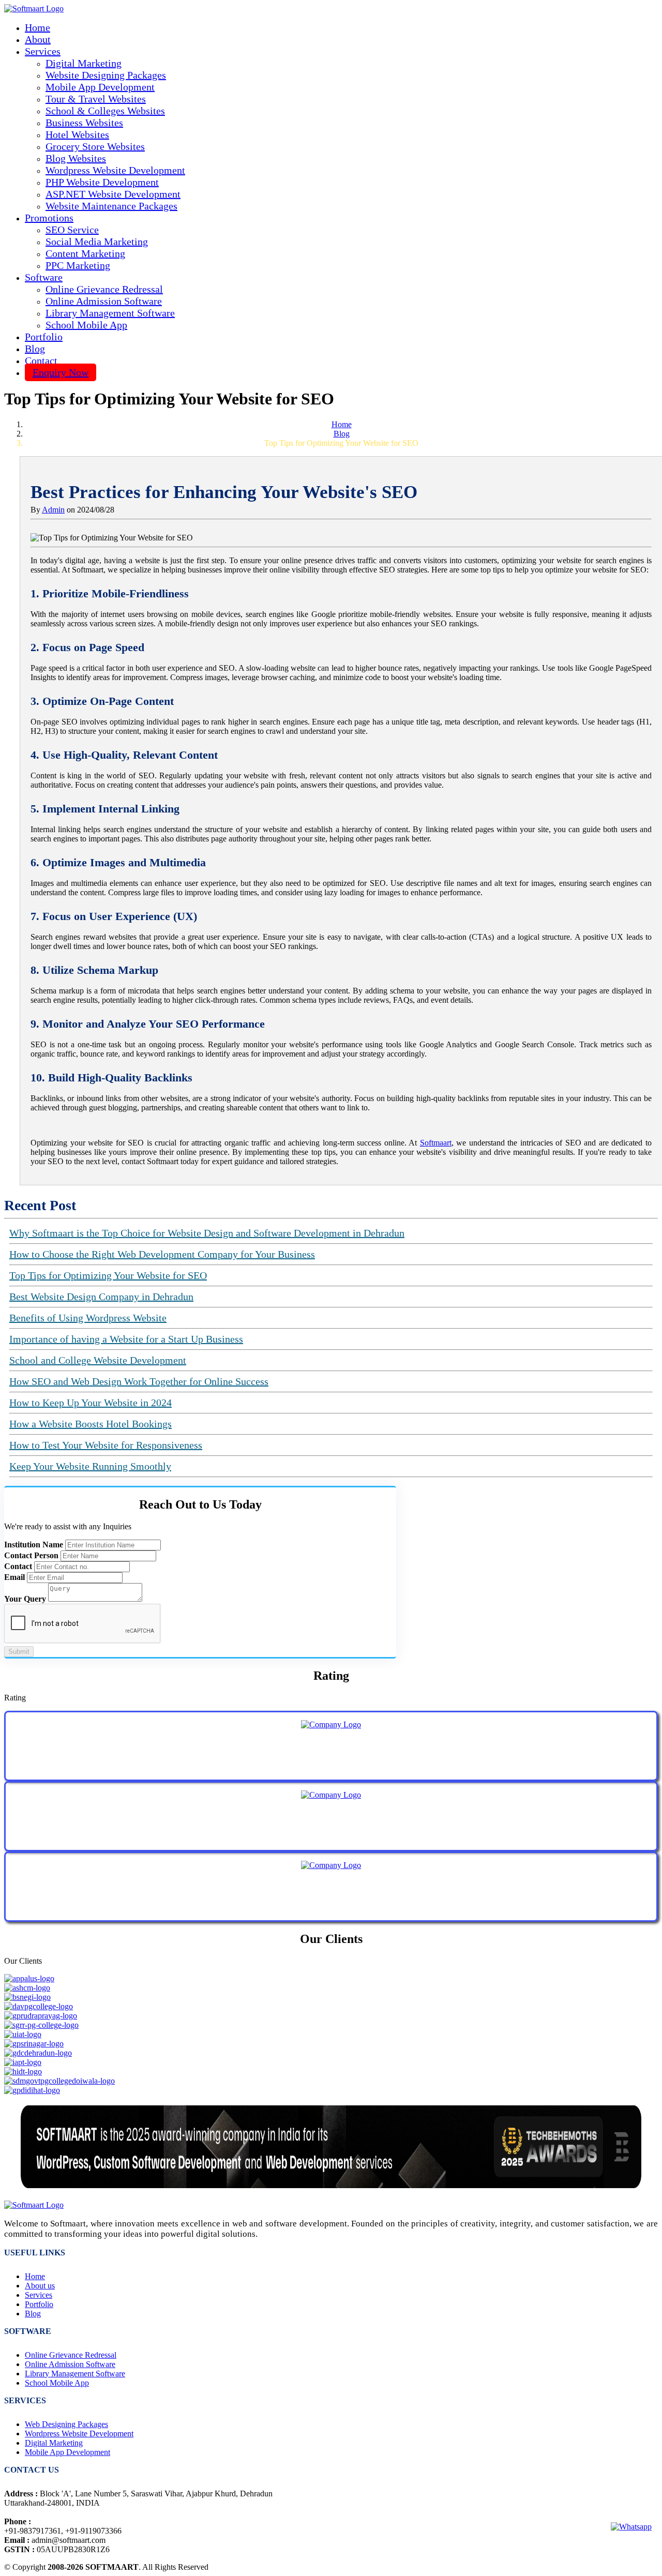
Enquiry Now (61, 372)
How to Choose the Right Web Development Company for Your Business (162, 1254)
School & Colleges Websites (105, 111)
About (38, 39)
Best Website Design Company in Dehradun (101, 1297)
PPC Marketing (78, 265)
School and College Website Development (98, 1360)
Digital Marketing (84, 63)
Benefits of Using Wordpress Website (88, 1318)
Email (14, 1577)
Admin (53, 510)
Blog (35, 349)
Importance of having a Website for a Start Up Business (126, 1339)
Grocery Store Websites (95, 146)
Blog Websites (76, 158)
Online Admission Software (104, 301)
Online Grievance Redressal (104, 289)
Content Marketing (85, 253)
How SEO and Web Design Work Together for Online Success (139, 1381)
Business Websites (84, 123)
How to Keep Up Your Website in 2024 (91, 1403)
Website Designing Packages (106, 75)
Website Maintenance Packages (111, 206)
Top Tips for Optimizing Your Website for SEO (108, 1275)
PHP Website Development (102, 182)
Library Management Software (110, 313)
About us (40, 2286)
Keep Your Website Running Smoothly (90, 1466)
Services (39, 2295)
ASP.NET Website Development (113, 194)
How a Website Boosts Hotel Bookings (91, 1424)
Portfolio (44, 337)
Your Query (25, 1599)
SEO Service (72, 230)
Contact (41, 360)
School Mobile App (86, 325)
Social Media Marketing (97, 242)
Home (37, 27)
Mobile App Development (100, 87)
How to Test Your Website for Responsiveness (106, 1445)
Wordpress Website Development (115, 170)
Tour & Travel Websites (96, 99)
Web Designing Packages (66, 2424)
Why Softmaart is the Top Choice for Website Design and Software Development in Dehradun (207, 1233)
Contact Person (31, 1555)
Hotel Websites (77, 134)
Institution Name (34, 1545)
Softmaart (436, 1143)
